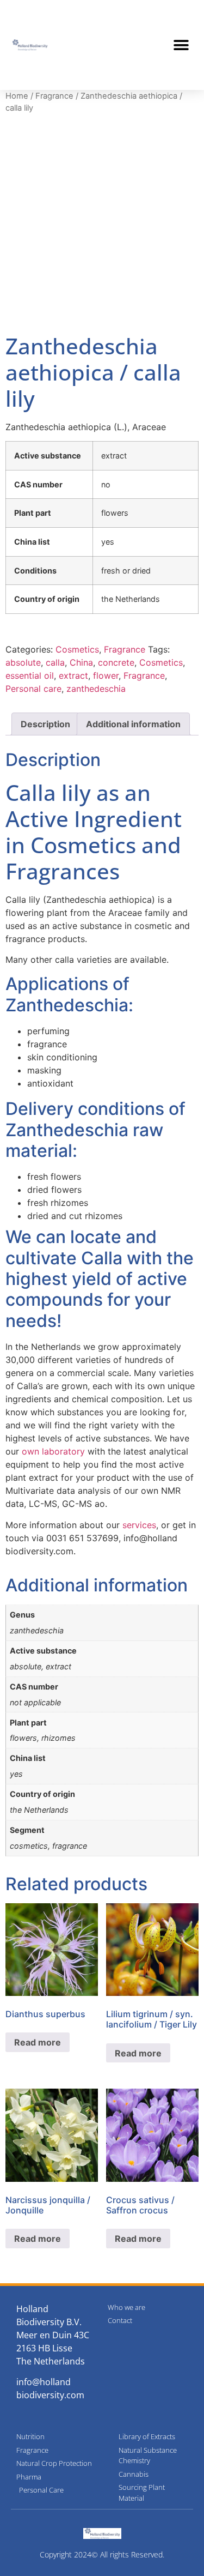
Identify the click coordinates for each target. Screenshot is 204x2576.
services (139, 1525)
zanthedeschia (96, 689)
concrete (116, 662)
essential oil (30, 675)
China (81, 662)
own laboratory (53, 1451)
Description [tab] (45, 724)
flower (106, 675)
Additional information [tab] (133, 724)
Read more (38, 2042)
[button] (181, 45)
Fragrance (54, 96)
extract (73, 675)
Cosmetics (77, 649)
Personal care (33, 689)
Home (17, 96)
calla (55, 662)
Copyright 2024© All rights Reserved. (102, 2554)
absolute (23, 662)
